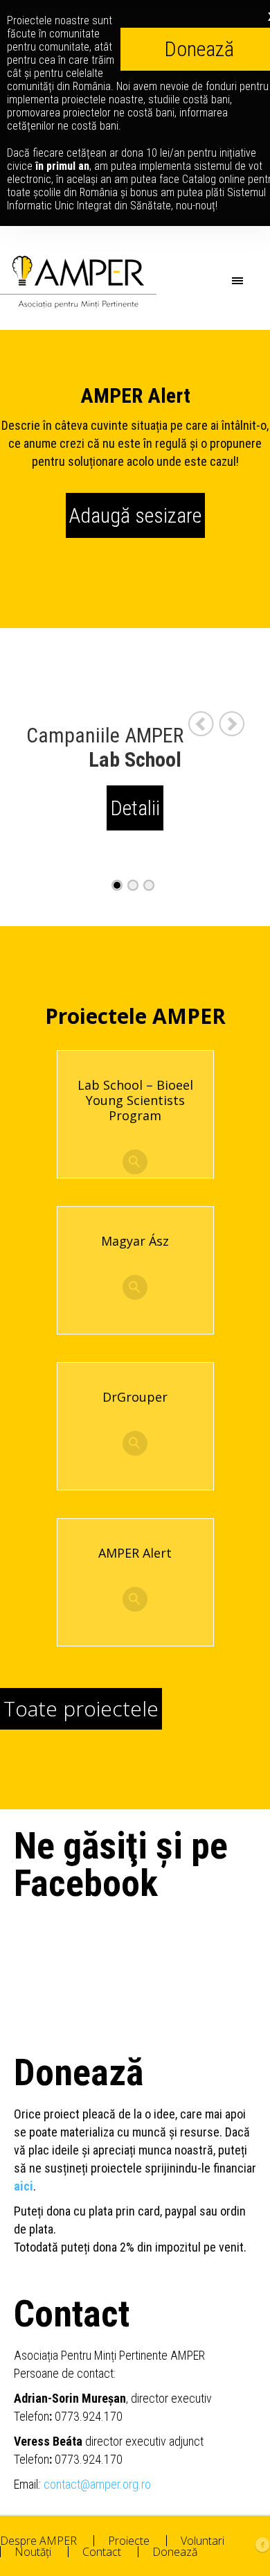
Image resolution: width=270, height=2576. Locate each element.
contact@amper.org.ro (97, 2484)
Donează (175, 2552)
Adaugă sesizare (135, 515)
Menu (258, 280)
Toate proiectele (81, 1708)
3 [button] (151, 886)
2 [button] (135, 886)
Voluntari (202, 2541)
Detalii (135, 808)
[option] (135, 777)
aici (24, 2186)
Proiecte (129, 2541)
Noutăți (33, 2552)
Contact (102, 2552)
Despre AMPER (38, 2541)
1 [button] (119, 886)
